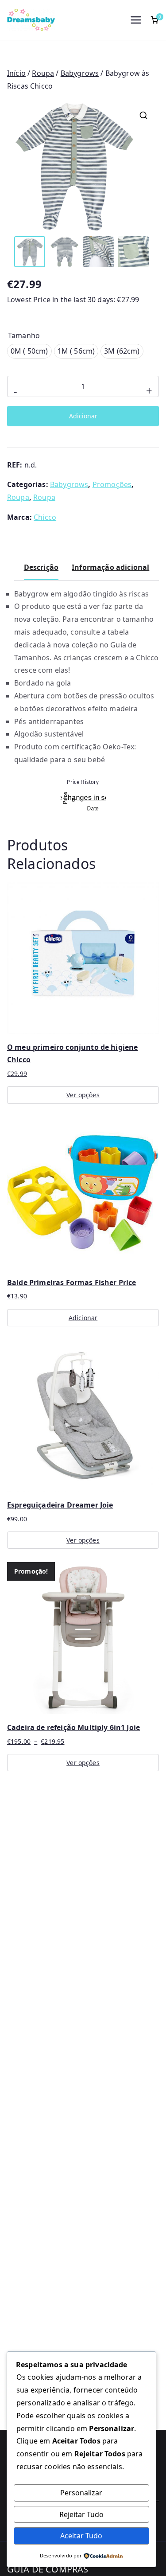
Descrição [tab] (41, 567)
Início (16, 73)
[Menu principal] (136, 20)
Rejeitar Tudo (81, 2514)
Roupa (43, 73)
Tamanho (24, 335)
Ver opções (83, 1095)
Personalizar (81, 2493)
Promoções (112, 484)
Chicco (45, 517)
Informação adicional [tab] (110, 567)
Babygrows (80, 73)
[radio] (29, 351)
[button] (143, 115)
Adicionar (83, 416)
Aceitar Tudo (81, 2536)
